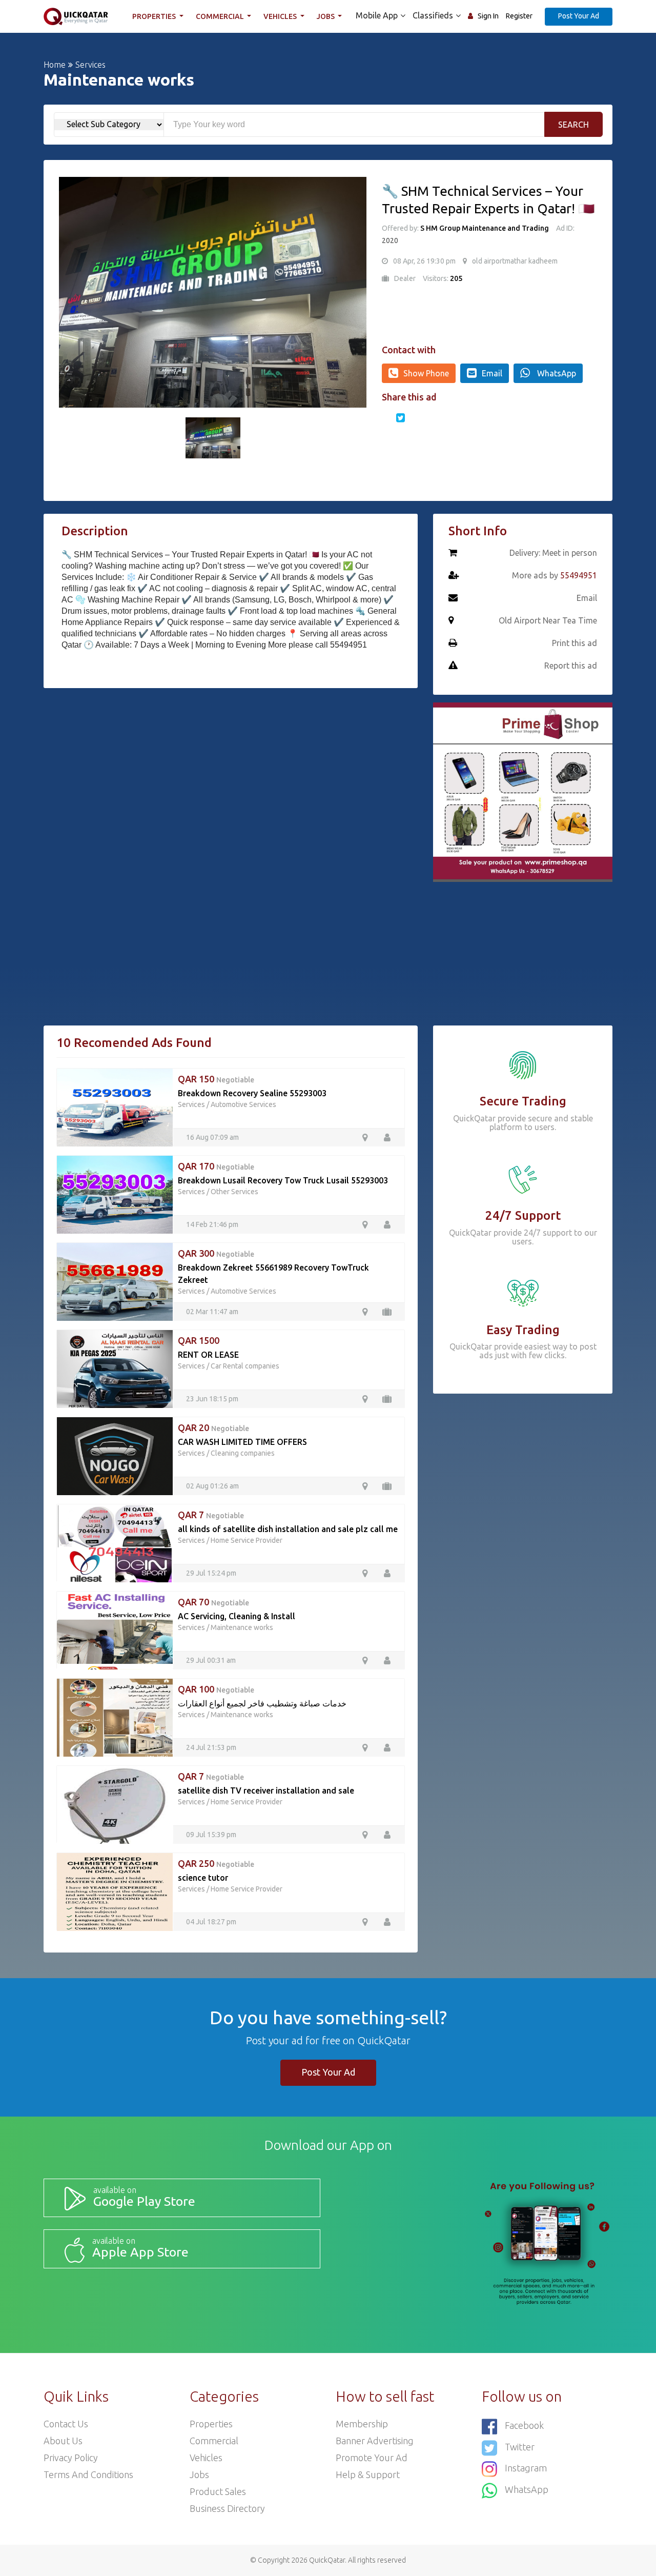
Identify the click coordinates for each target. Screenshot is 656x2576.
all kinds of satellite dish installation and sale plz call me (288, 1529)
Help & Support (368, 2474)
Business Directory (227, 2508)
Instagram (526, 2468)
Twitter (520, 2447)
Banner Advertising (375, 2441)
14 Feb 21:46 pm (212, 1224)
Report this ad (571, 666)
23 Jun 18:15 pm (212, 1399)
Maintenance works (242, 1627)
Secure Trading (523, 1101)
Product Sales (218, 2491)
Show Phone (426, 373)
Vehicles (281, 16)
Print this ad (575, 643)
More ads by (555, 575)
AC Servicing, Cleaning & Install (237, 1616)
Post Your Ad (579, 16)
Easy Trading (523, 1330)
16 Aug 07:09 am (212, 1137)
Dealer (405, 278)
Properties (155, 16)
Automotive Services (243, 1104)
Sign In (488, 16)
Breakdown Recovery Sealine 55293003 (252, 1093)
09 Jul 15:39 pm (211, 1835)
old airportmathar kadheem (515, 261)
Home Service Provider (247, 1540)
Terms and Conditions (88, 2474)
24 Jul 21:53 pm (211, 1747)
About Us (63, 2441)
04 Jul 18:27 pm (211, 1922)
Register (519, 16)
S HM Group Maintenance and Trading (485, 228)
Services (90, 65)
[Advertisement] (231, 773)
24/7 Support (523, 1215)
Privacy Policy (71, 2458)
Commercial (221, 16)
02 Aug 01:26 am (212, 1486)
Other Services (234, 1192)
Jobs (326, 16)
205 (456, 278)
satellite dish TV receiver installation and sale (266, 1790)
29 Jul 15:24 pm (211, 1573)
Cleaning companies (243, 1453)
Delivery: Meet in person (553, 553)
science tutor (203, 1878)
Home (55, 65)
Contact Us (66, 2424)
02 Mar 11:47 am (212, 1312)
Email (492, 373)
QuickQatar (327, 2560)
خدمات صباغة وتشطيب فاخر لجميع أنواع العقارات (262, 1703)
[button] (72, 292)
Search (573, 125)
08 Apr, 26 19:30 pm (424, 261)
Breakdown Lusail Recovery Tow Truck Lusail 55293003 (283, 1180)
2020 (390, 240)
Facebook (524, 2425)
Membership (362, 2424)
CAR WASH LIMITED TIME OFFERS (242, 1442)
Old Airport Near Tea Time (548, 620)
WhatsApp (556, 373)
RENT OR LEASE (208, 1355)
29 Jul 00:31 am (211, 1660)
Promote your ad (372, 2458)
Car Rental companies (245, 1366)
